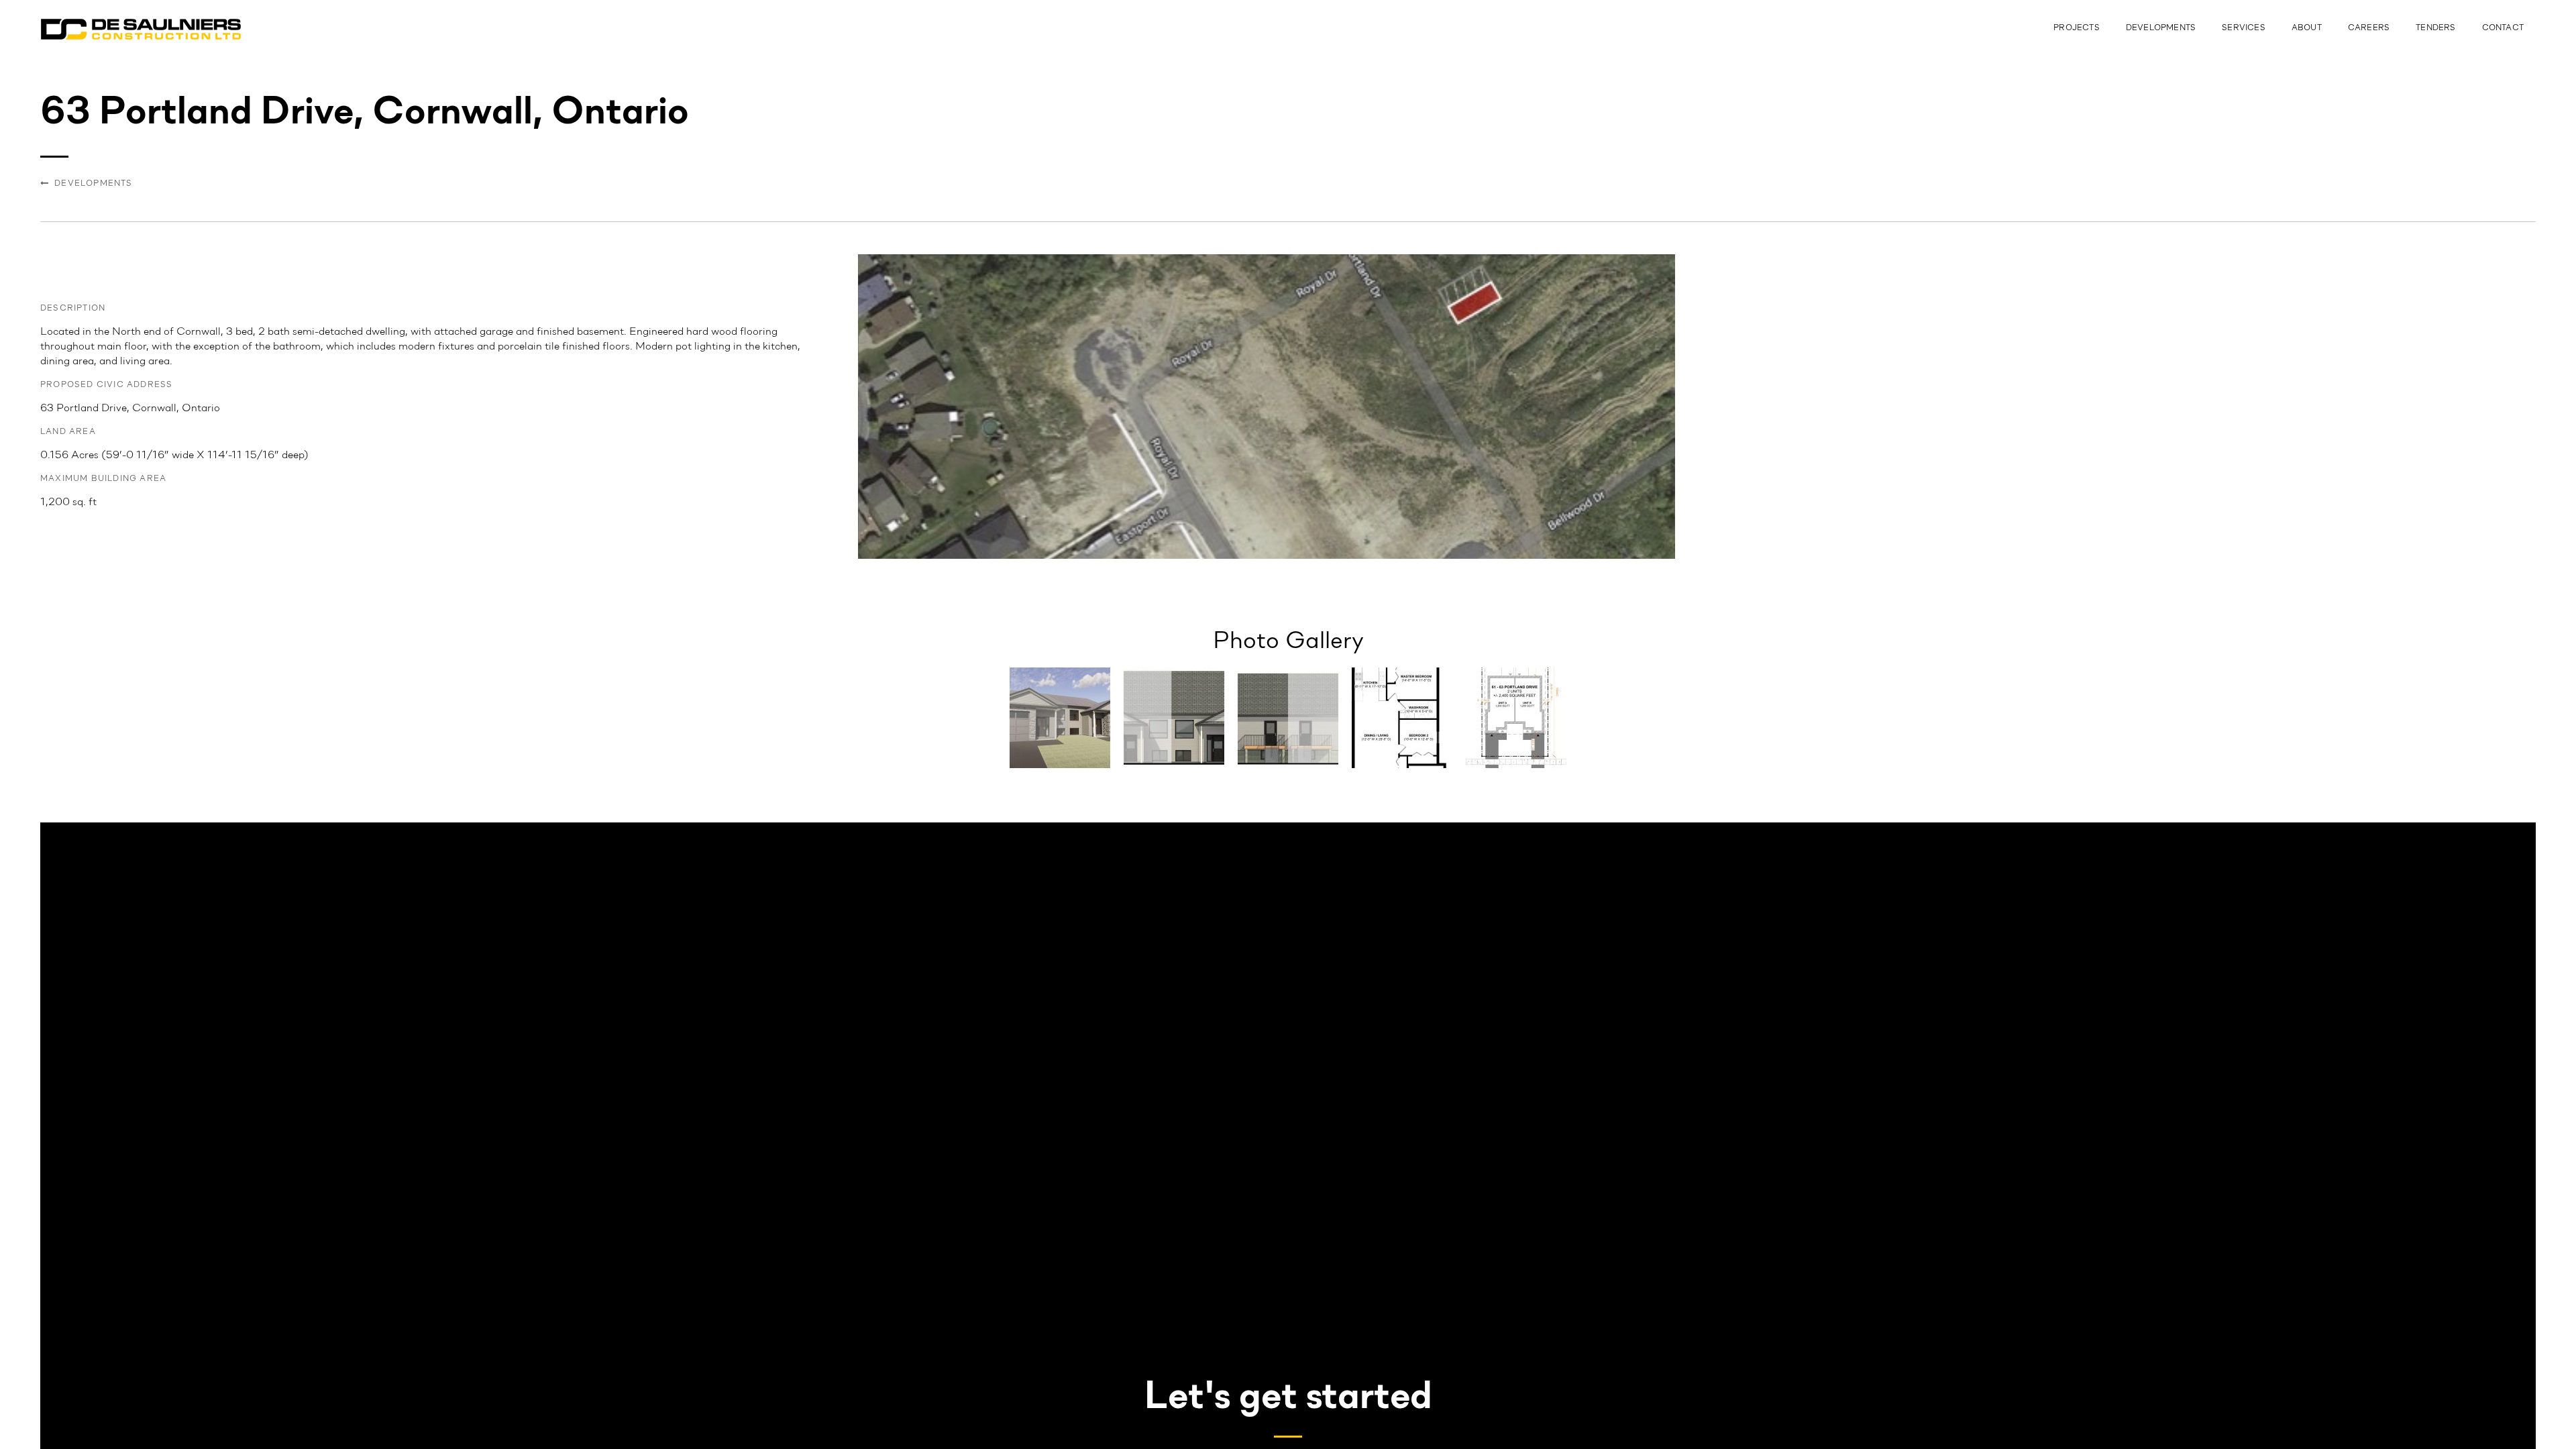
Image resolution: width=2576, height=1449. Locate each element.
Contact (2503, 28)
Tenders (2435, 28)
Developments (2161, 28)
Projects (2077, 28)
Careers (2369, 28)
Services (2244, 28)
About (2307, 28)
